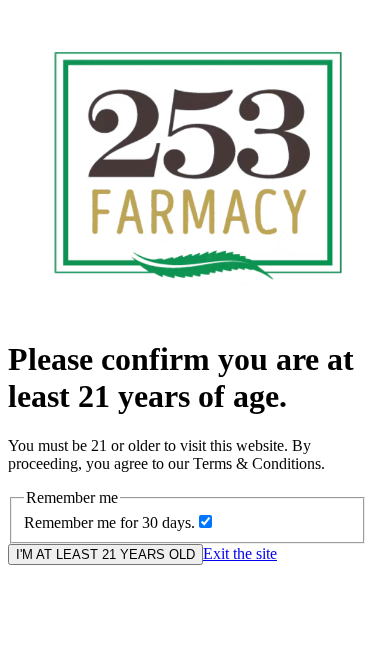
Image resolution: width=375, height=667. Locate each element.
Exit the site (240, 553)
